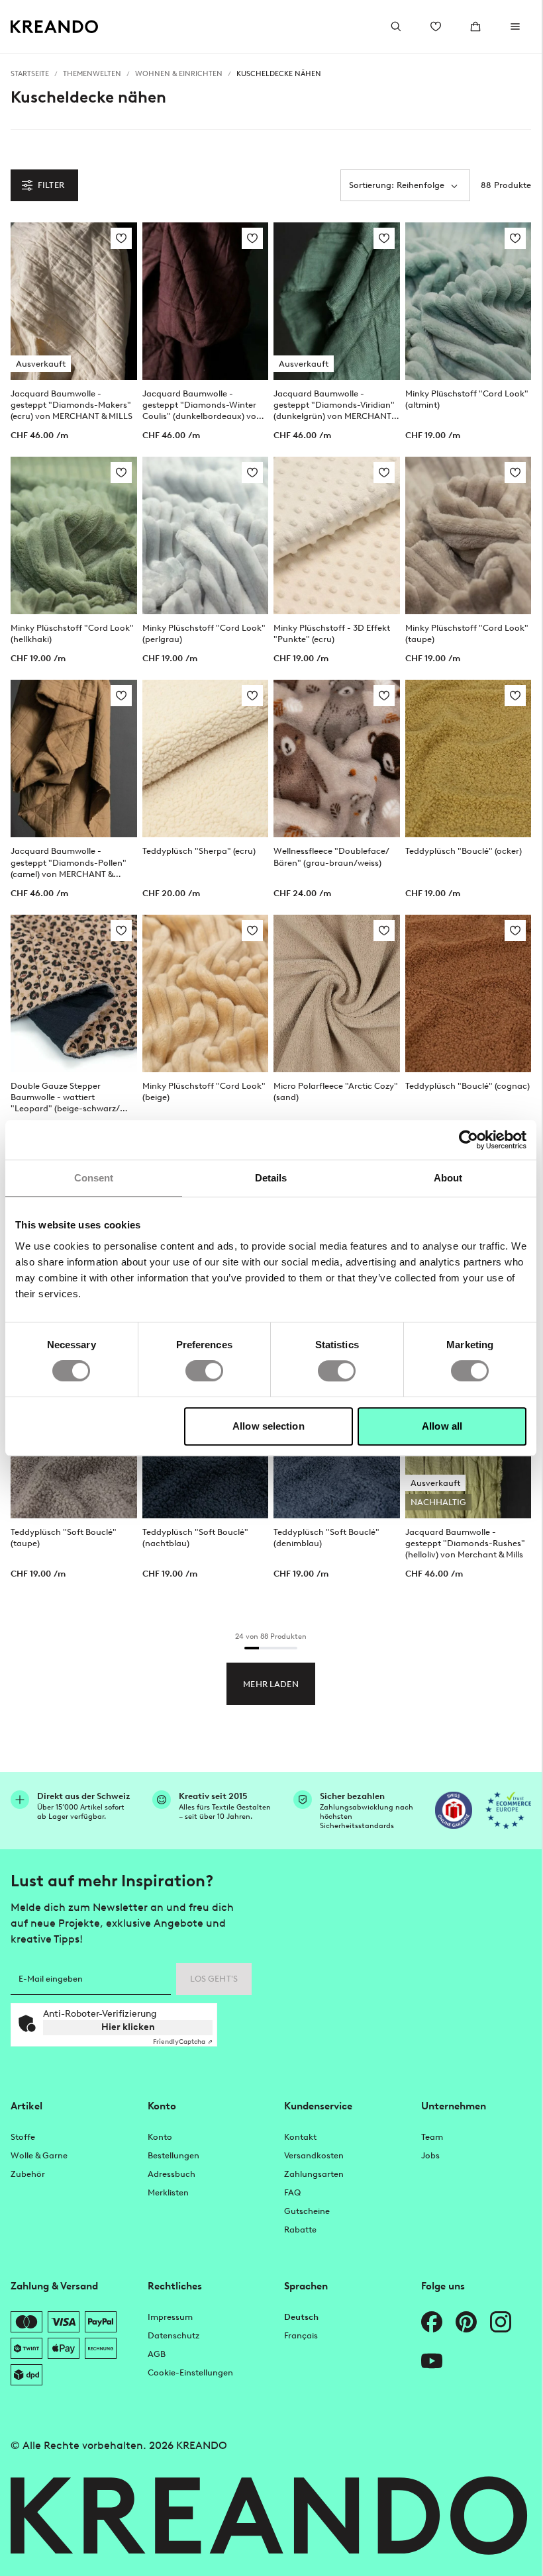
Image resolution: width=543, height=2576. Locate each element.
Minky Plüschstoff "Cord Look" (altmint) (467, 399)
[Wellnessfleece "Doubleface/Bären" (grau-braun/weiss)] (337, 759)
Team (432, 2137)
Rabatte (300, 2230)
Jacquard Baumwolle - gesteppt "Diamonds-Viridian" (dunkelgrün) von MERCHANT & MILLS (336, 405)
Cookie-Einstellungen (190, 2372)
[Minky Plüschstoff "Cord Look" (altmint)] (469, 301)
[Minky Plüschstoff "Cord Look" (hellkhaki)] (74, 535)
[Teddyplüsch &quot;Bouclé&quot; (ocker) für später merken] (515, 696)
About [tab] (448, 1178)
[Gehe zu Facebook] (432, 2322)
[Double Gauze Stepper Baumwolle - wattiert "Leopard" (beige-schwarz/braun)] (74, 993)
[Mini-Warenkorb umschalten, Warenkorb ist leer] (475, 26)
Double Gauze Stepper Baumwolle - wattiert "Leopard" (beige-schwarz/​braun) (65, 1097)
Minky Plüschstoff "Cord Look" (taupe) (467, 633)
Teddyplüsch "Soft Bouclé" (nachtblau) (195, 1538)
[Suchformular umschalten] (396, 26)
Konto (160, 2137)
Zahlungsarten (314, 2174)
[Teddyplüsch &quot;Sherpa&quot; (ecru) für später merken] (252, 696)
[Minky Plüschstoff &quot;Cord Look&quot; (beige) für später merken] (252, 931)
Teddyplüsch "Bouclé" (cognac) (468, 1086)
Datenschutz (173, 2335)
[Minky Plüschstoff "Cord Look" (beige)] (206, 993)
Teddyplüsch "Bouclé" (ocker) (464, 851)
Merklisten (168, 2192)
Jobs (430, 2155)
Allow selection (269, 1426)
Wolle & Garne (39, 2155)
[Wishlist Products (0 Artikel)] (436, 26)
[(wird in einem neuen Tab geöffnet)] (454, 1810)
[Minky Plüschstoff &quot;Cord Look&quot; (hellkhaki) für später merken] (121, 473)
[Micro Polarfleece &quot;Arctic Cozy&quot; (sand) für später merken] (384, 931)
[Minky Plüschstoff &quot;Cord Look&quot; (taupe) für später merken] (515, 473)
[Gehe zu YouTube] (432, 2361)
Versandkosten (314, 2155)
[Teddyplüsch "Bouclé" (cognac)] (469, 993)
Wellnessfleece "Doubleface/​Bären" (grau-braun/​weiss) (331, 856)
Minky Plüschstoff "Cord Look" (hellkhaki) (72, 633)
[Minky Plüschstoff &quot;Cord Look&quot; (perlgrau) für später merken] (252, 473)
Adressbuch (172, 2174)
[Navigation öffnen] (515, 26)
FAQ (292, 2192)
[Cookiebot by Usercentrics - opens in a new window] (469, 1140)
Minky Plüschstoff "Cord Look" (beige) (204, 1091)
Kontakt (300, 2137)
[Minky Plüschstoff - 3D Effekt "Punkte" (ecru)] (337, 535)
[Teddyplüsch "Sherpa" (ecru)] (206, 759)
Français (301, 2335)
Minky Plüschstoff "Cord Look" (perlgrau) (204, 633)
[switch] (204, 1371)
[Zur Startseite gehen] (55, 27)
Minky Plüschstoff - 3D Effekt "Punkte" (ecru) (332, 633)
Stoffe (23, 2137)
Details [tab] (271, 1178)
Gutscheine (307, 2211)
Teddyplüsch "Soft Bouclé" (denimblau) (326, 1538)
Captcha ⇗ (183, 2042)
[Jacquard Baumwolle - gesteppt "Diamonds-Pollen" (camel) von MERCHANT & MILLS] (74, 759)
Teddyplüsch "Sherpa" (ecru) (199, 851)
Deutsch (301, 2317)
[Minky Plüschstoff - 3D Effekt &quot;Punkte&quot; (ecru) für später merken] (384, 473)
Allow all (442, 1426)
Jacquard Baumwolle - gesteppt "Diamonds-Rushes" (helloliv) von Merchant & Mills (465, 1543)
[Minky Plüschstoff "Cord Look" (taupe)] (469, 535)
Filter (51, 185)
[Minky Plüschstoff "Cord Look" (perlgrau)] (206, 535)
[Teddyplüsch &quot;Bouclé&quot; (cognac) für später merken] (515, 931)
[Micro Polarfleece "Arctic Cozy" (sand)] (337, 993)
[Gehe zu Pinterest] (466, 2322)
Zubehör (28, 2174)
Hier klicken (128, 2027)
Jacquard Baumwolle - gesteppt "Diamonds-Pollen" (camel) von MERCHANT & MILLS (69, 862)
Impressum (170, 2317)
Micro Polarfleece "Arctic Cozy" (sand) (336, 1091)
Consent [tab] (94, 1178)
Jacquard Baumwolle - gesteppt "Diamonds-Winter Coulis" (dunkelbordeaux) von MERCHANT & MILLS (202, 405)
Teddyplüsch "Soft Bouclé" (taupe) (64, 1538)
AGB (157, 2354)
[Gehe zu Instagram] (501, 2322)
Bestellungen (173, 2155)
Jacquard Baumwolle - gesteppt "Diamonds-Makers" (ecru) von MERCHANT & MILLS (72, 405)
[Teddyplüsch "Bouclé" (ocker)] (469, 759)
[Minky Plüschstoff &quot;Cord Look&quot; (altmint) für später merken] (515, 238)
